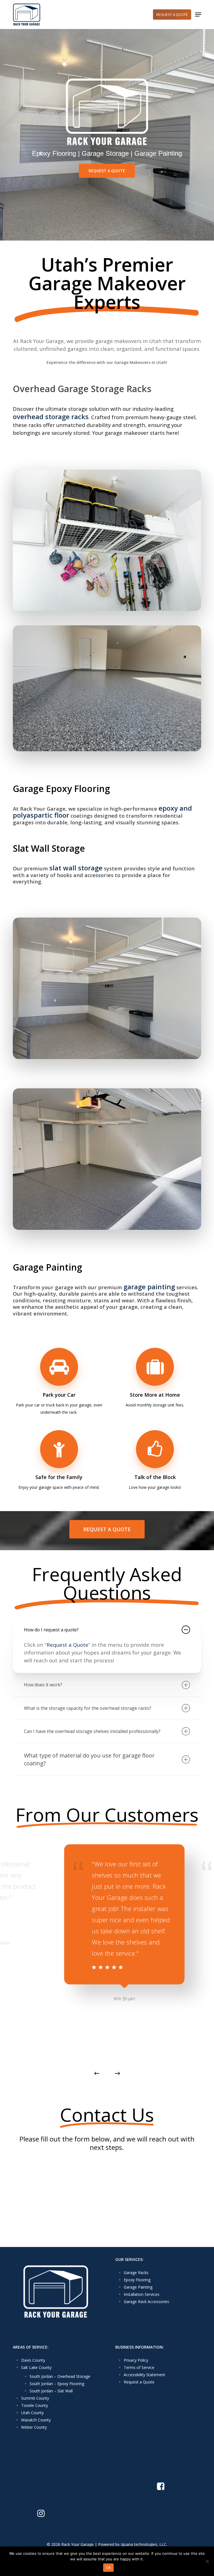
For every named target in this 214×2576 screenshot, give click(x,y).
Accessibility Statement (144, 2375)
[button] (198, 15)
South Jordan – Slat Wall (51, 2391)
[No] (207, 2561)
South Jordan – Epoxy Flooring (57, 2384)
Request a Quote (67, 1645)
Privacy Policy (136, 2360)
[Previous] (97, 2073)
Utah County (32, 2413)
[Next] (117, 2073)
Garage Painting (138, 2287)
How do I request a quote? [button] (51, 1630)
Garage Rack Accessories (146, 2302)
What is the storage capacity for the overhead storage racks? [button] (88, 1708)
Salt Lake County (36, 2367)
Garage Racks (136, 2273)
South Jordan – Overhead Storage (60, 2376)
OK (109, 2568)
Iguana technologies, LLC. (144, 2544)
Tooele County (35, 2405)
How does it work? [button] (43, 1685)
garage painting (149, 1287)
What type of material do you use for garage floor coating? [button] (89, 1759)
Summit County (35, 2398)
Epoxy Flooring (137, 2280)
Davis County (33, 2360)
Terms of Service (139, 2367)
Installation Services (142, 2294)
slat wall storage (76, 868)
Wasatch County (36, 2420)
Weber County (34, 2427)
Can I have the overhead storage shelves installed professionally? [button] (92, 1731)
